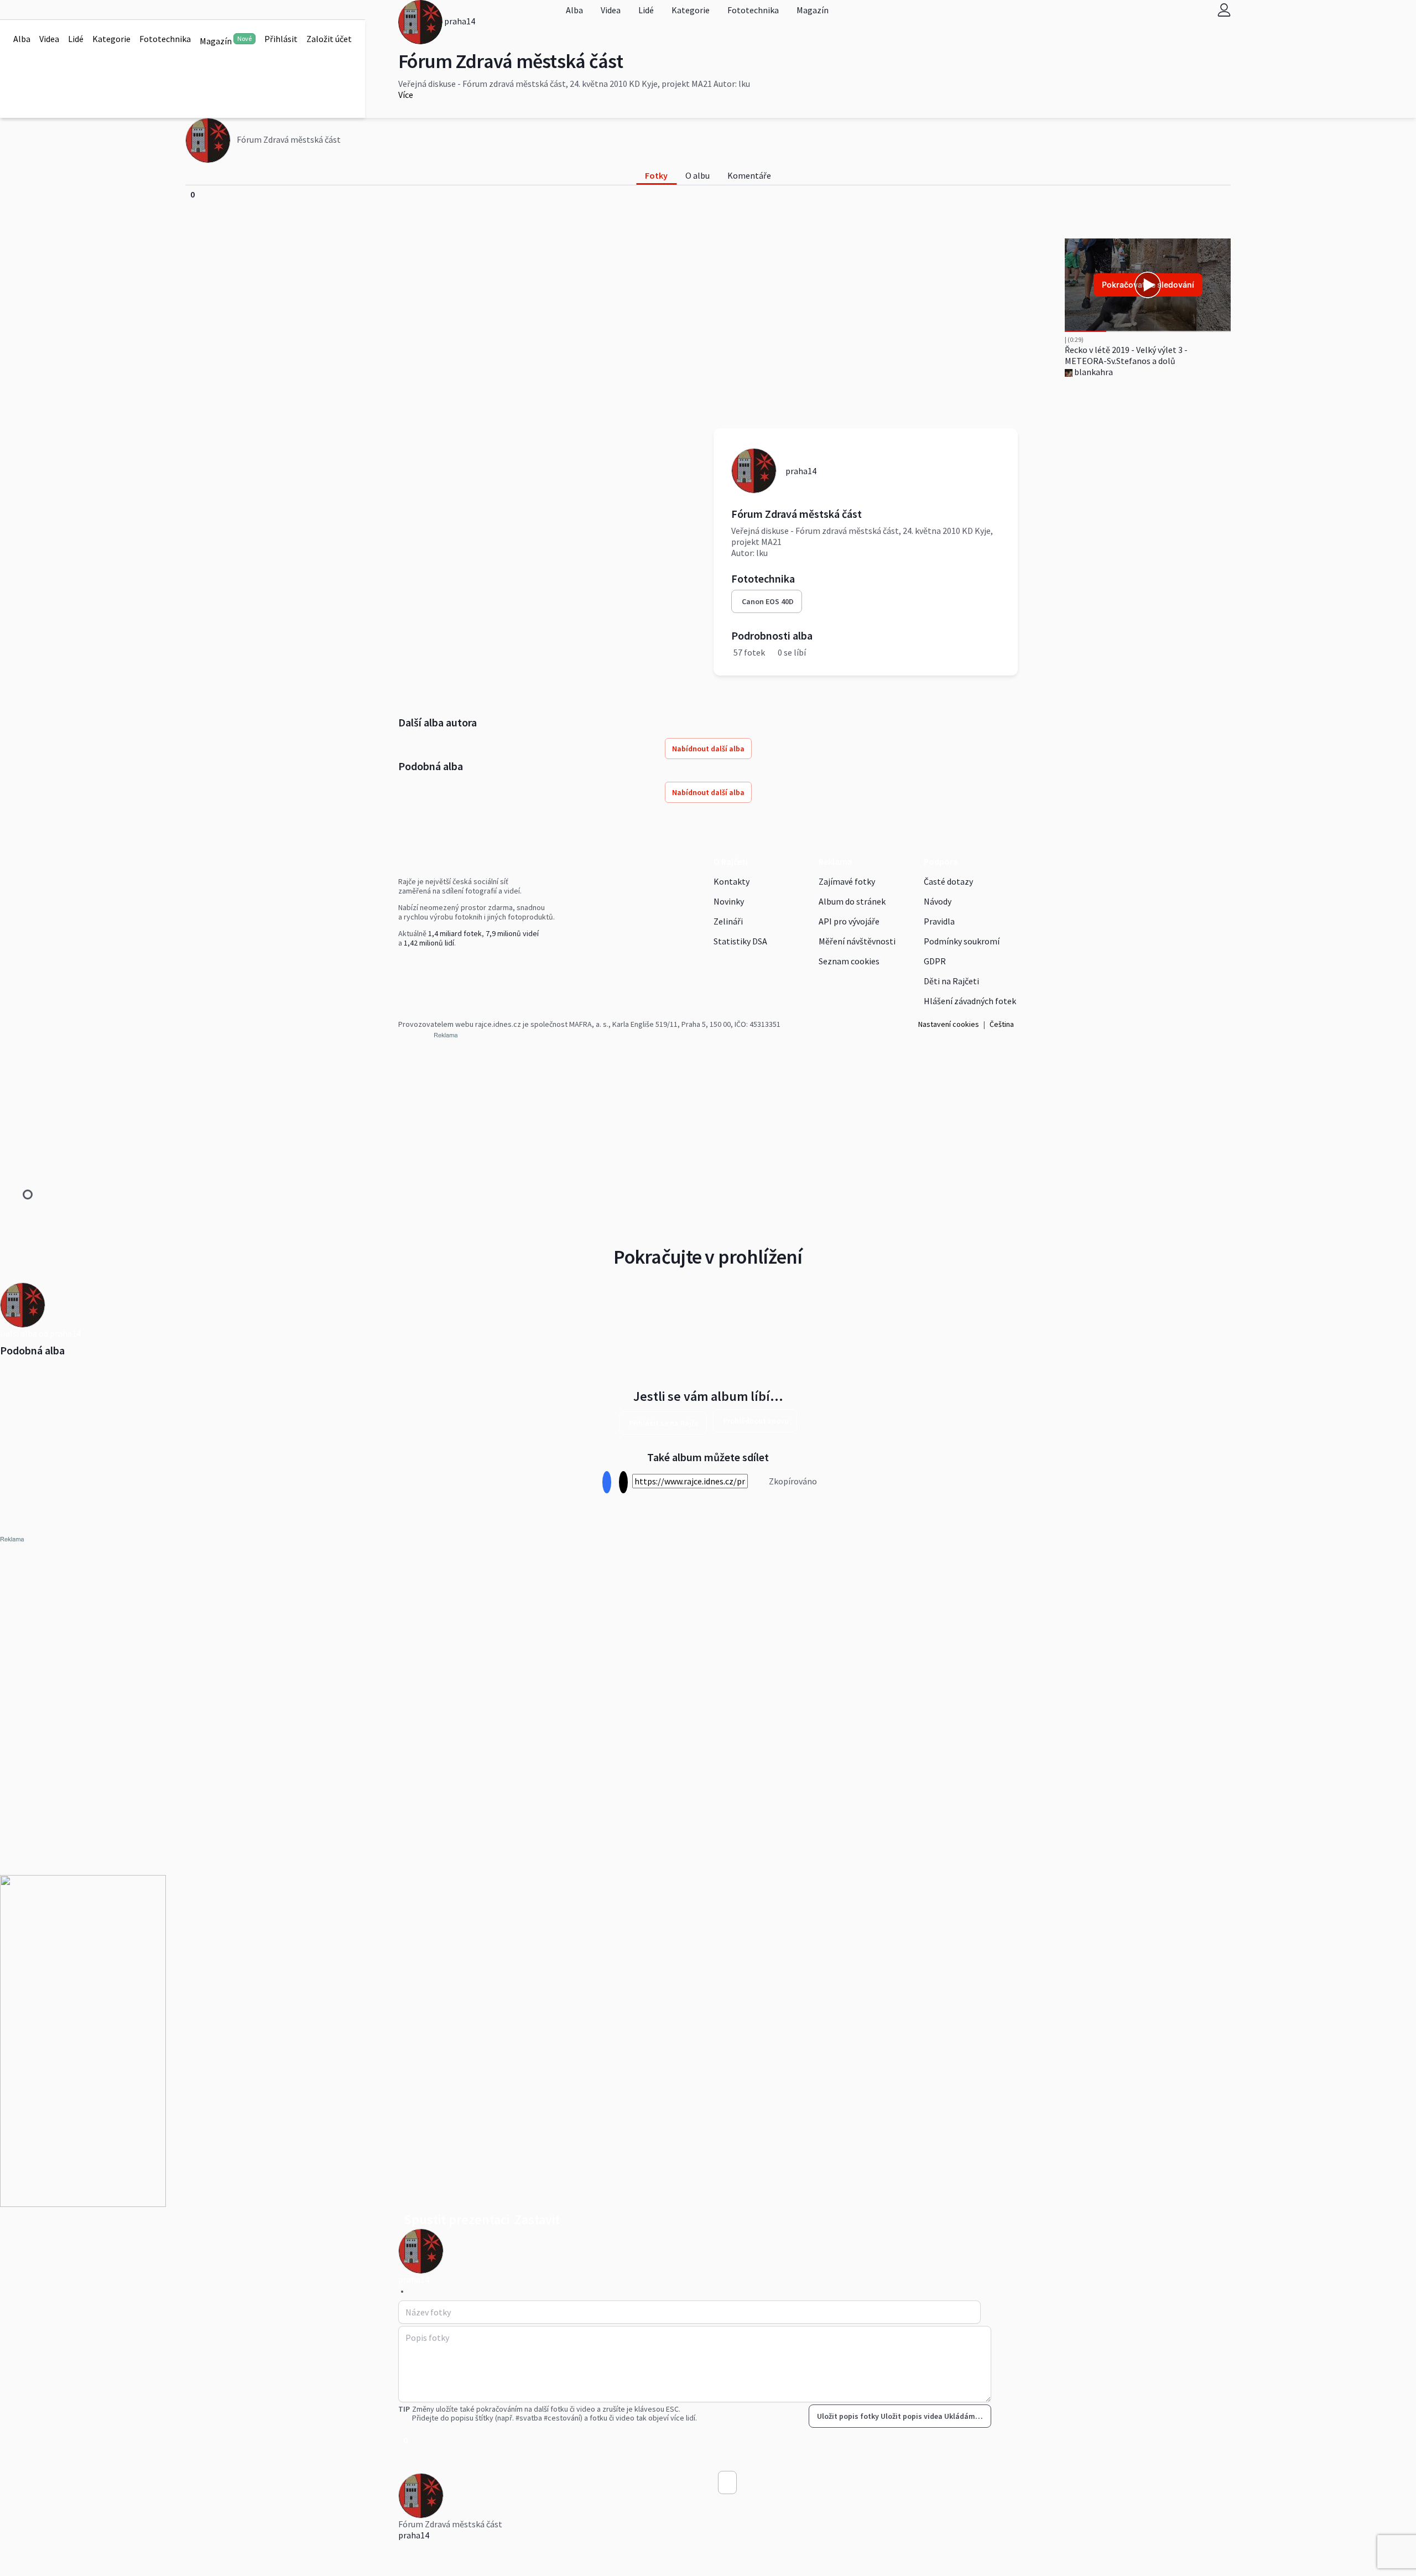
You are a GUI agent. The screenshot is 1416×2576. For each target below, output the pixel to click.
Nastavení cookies (949, 1024)
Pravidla (939, 921)
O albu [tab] (697, 175)
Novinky (729, 901)
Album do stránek (852, 901)
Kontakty (732, 881)
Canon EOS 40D (768, 601)
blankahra (1093, 372)
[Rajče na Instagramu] (406, 966)
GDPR (935, 961)
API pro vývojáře (849, 921)
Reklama (835, 861)
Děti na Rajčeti (951, 981)
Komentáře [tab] (749, 175)
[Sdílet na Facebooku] (607, 1482)
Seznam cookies (849, 961)
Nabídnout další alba (708, 749)
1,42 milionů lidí (429, 943)
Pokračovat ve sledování (1148, 285)
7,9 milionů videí (512, 933)
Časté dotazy (948, 881)
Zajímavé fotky (847, 881)
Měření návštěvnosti (857, 941)
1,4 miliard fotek (455, 933)
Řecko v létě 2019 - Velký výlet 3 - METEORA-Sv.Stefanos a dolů (1126, 355)
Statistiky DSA (740, 941)
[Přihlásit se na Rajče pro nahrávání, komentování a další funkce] (1224, 10)
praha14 (414, 2535)
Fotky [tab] (656, 175)
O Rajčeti (731, 861)
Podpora (941, 861)
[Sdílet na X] (623, 1482)
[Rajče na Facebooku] (401, 966)
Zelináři (728, 921)
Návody (938, 901)
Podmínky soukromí (962, 941)
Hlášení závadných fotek (970, 1001)
